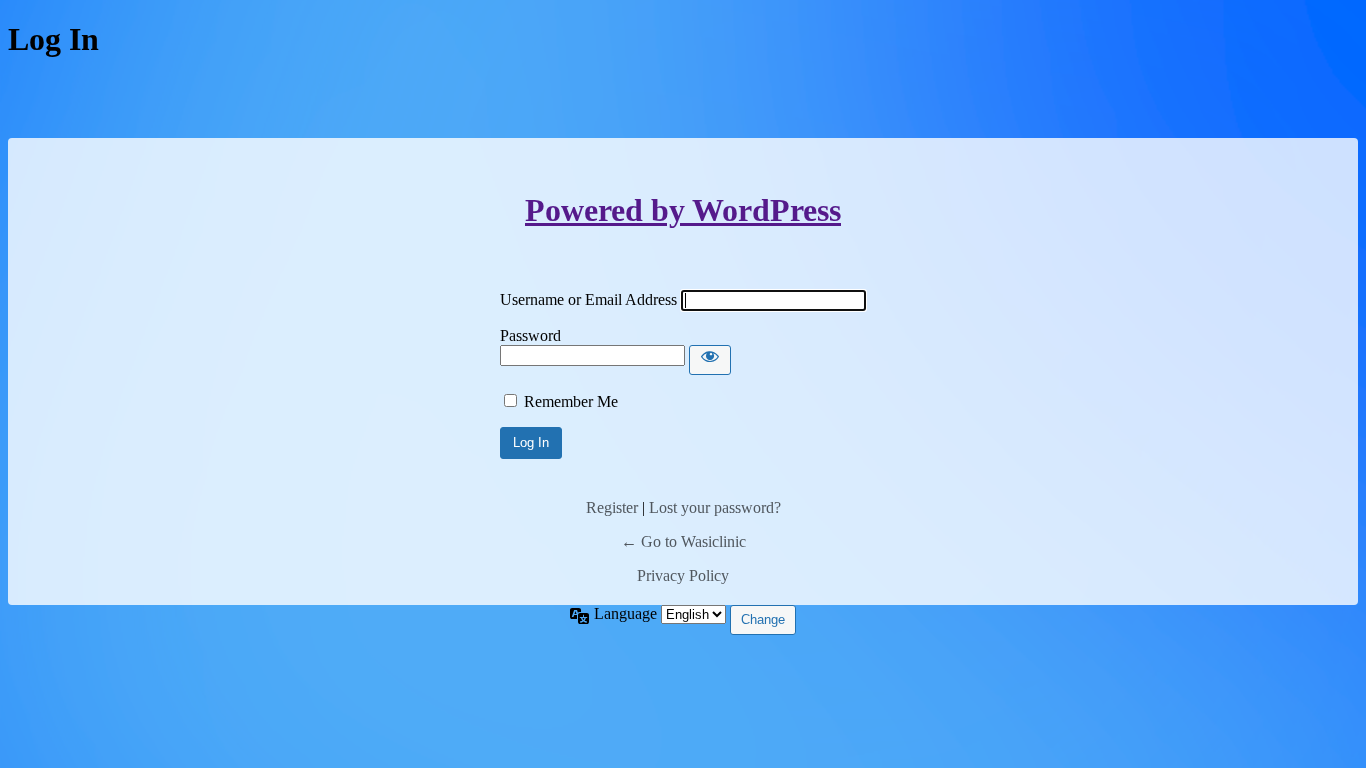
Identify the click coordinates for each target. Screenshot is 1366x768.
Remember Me (571, 401)
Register (612, 507)
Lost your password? (715, 507)
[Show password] (710, 360)
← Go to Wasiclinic (683, 541)
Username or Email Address (588, 299)
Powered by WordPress (683, 210)
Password (530, 335)
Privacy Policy (683, 575)
